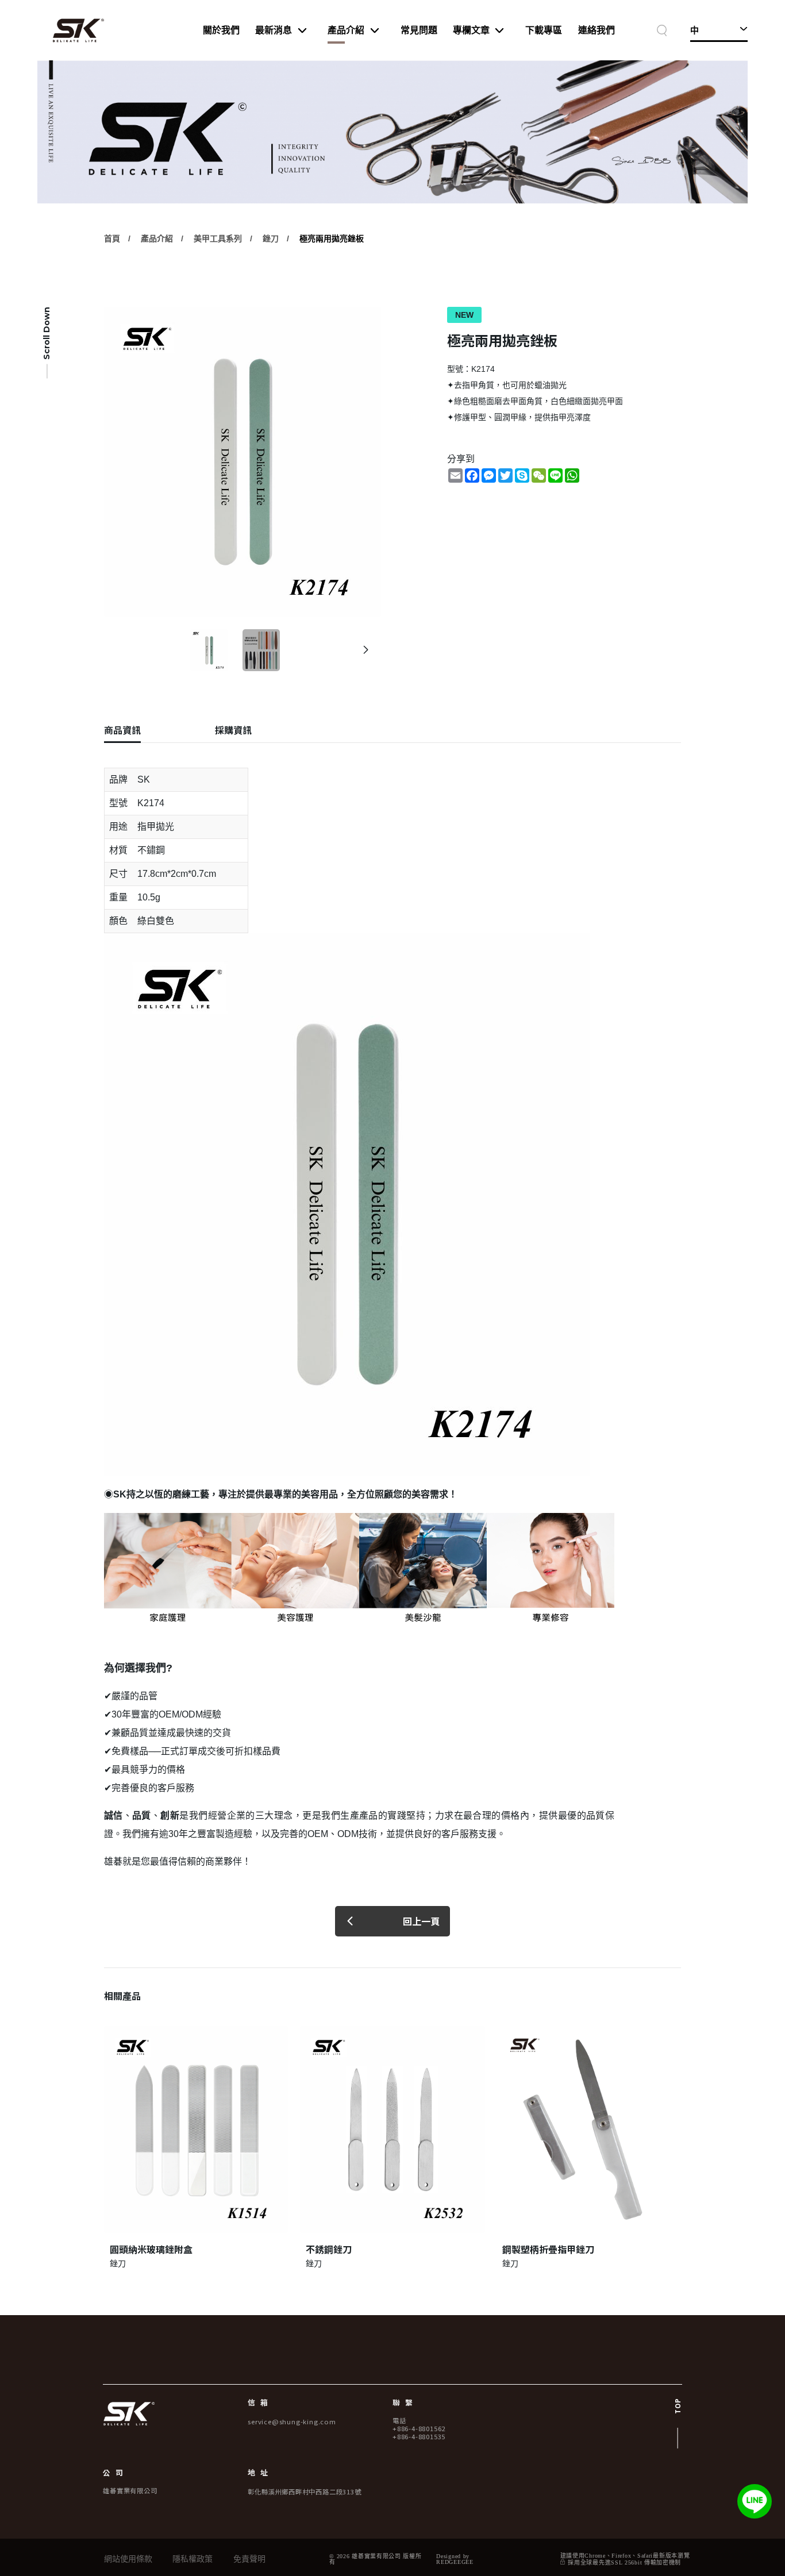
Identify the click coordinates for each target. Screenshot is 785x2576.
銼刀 (271, 238)
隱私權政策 (193, 2559)
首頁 (112, 238)
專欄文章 (471, 30)
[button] (366, 650)
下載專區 (544, 30)
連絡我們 (597, 30)
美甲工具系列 (218, 238)
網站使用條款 (128, 2559)
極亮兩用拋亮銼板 (332, 238)
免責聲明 (249, 2559)
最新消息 (274, 30)
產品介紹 (346, 30)
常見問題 (419, 30)
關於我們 (221, 30)
